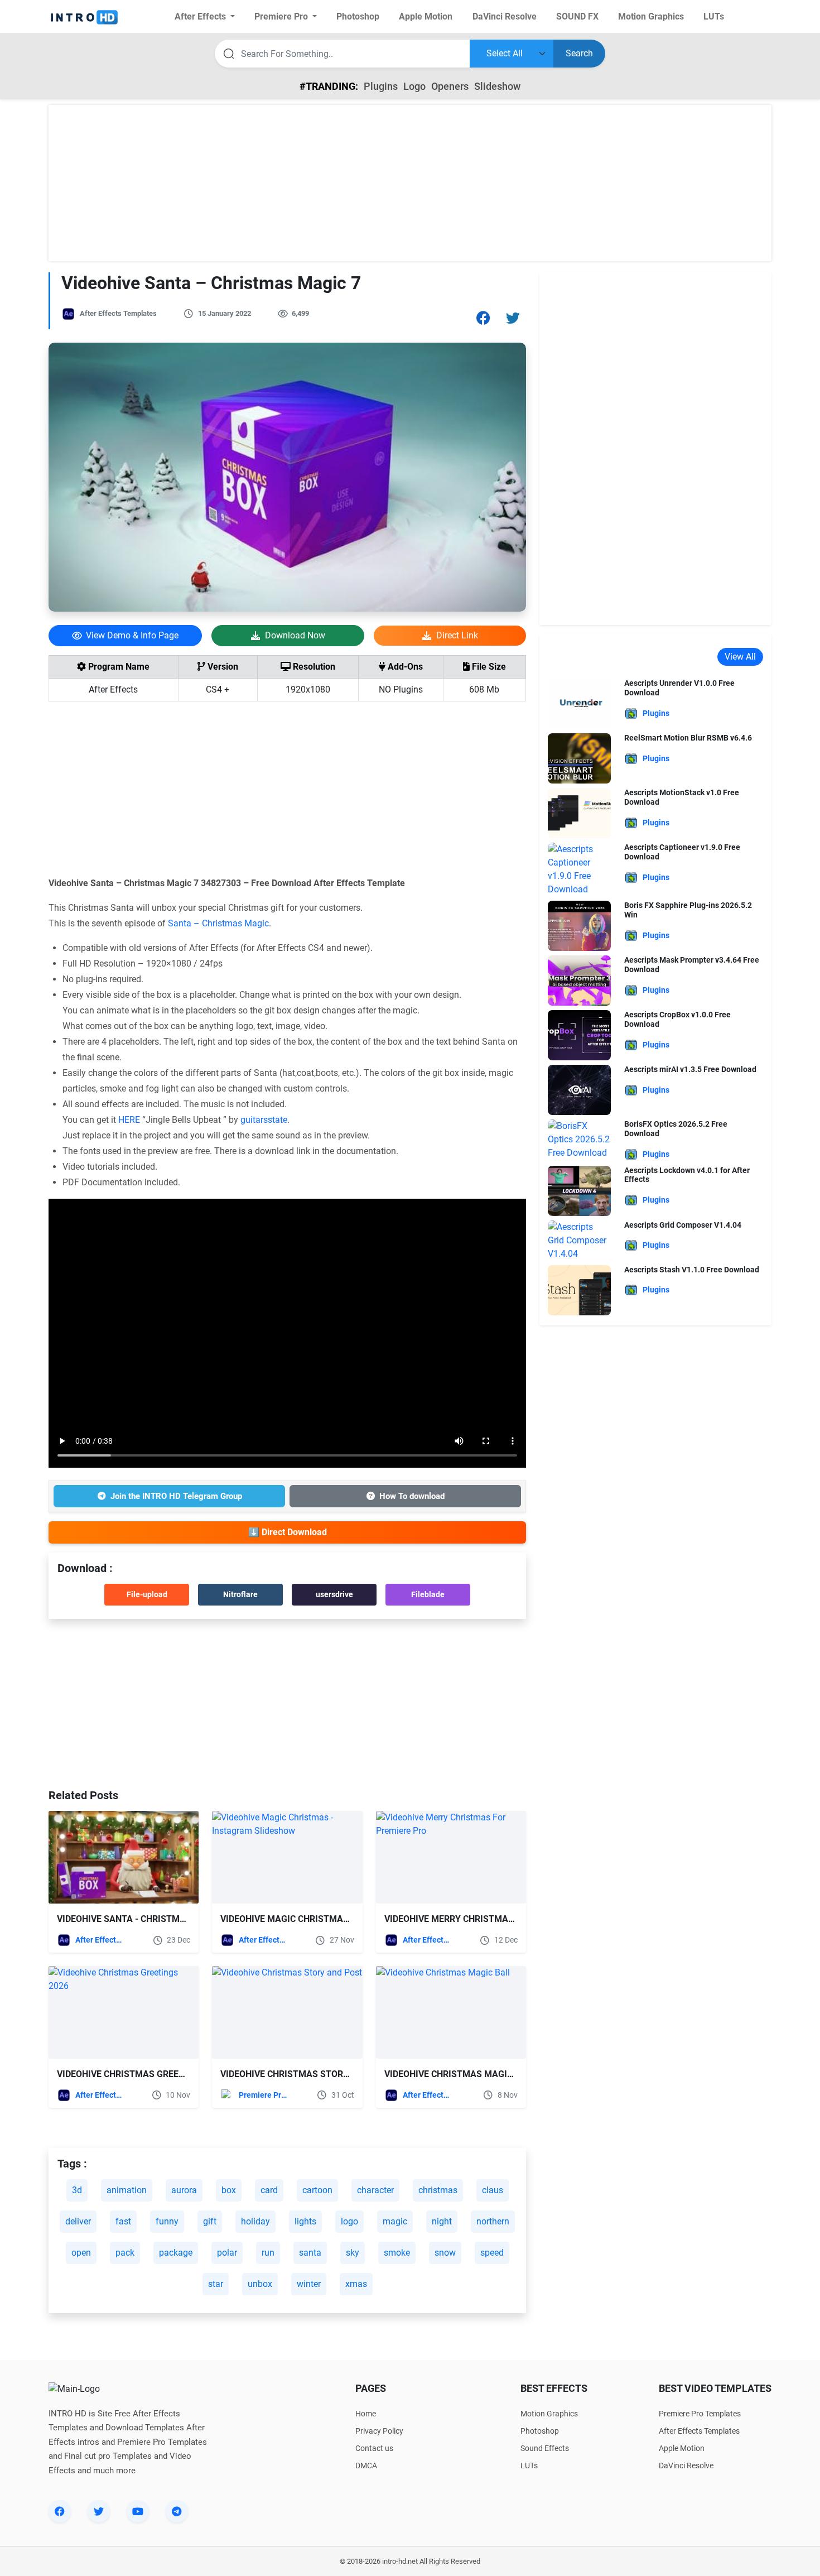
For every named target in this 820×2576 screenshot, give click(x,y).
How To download (412, 1496)
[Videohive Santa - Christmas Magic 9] (124, 1857)
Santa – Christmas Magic (218, 923)
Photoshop (540, 2431)
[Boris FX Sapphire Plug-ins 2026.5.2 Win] (579, 925)
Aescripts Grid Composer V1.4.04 (683, 1225)
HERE (129, 1120)
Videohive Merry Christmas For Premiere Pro (491, 1919)
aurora (184, 2190)
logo (349, 2221)
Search (579, 53)
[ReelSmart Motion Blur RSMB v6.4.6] (579, 758)
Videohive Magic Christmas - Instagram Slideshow (340, 1919)
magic (395, 2221)
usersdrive (334, 1594)
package (176, 2253)
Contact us (374, 2448)
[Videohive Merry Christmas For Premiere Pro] (451, 1857)
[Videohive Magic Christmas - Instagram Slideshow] (287, 1857)
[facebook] (60, 2511)
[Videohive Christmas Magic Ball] (451, 2012)
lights (305, 2221)
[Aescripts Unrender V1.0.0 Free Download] (579, 703)
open (81, 2253)
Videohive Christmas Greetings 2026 (142, 2074)
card (269, 2190)
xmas (356, 2284)
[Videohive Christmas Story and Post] (287, 2012)
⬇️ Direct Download (288, 1532)
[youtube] (138, 2511)
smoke (397, 2253)
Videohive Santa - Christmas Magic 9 (143, 1919)
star (216, 2284)
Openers (450, 86)
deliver (78, 2221)
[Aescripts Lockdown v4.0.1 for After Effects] (579, 1190)
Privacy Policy (379, 2431)
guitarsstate (264, 1120)
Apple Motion (682, 2448)
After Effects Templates (118, 313)
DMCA (366, 2466)
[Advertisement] (410, 183)
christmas (438, 2190)
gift (210, 2221)
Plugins (381, 86)
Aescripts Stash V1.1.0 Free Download (692, 1270)
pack (125, 2253)
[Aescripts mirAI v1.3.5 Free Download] (579, 1089)
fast (123, 2221)
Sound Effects (545, 2448)
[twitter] (99, 2511)
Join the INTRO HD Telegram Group (176, 1496)
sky (353, 2253)
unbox (260, 2284)
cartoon (317, 2190)
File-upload (147, 1594)
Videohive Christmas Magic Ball (460, 2074)
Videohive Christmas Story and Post (307, 2074)
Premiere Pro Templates (263, 2095)
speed (492, 2253)
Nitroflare (240, 1594)
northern (493, 2221)
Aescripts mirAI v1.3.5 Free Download (690, 1069)
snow (445, 2253)
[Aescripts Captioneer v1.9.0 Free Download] (579, 869)
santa (310, 2253)
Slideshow (497, 86)
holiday (255, 2221)
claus (493, 2190)
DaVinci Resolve (686, 2466)
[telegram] (177, 2511)
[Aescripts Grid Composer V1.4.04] (579, 1240)
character (375, 2190)
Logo (414, 86)
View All (740, 657)
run (268, 2253)
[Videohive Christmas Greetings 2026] (124, 2012)
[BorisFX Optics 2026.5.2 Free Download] (579, 1139)
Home (366, 2414)
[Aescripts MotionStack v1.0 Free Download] (579, 812)
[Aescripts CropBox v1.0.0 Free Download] (579, 1034)
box (229, 2190)
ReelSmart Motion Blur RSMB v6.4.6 (688, 738)
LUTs (529, 2466)
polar (227, 2253)
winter (309, 2284)
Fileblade (428, 1594)
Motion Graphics (549, 2414)
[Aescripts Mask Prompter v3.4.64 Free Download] (579, 980)
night (442, 2221)
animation (127, 2190)
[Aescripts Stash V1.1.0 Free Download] (579, 1289)
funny (167, 2221)
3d (77, 2190)
